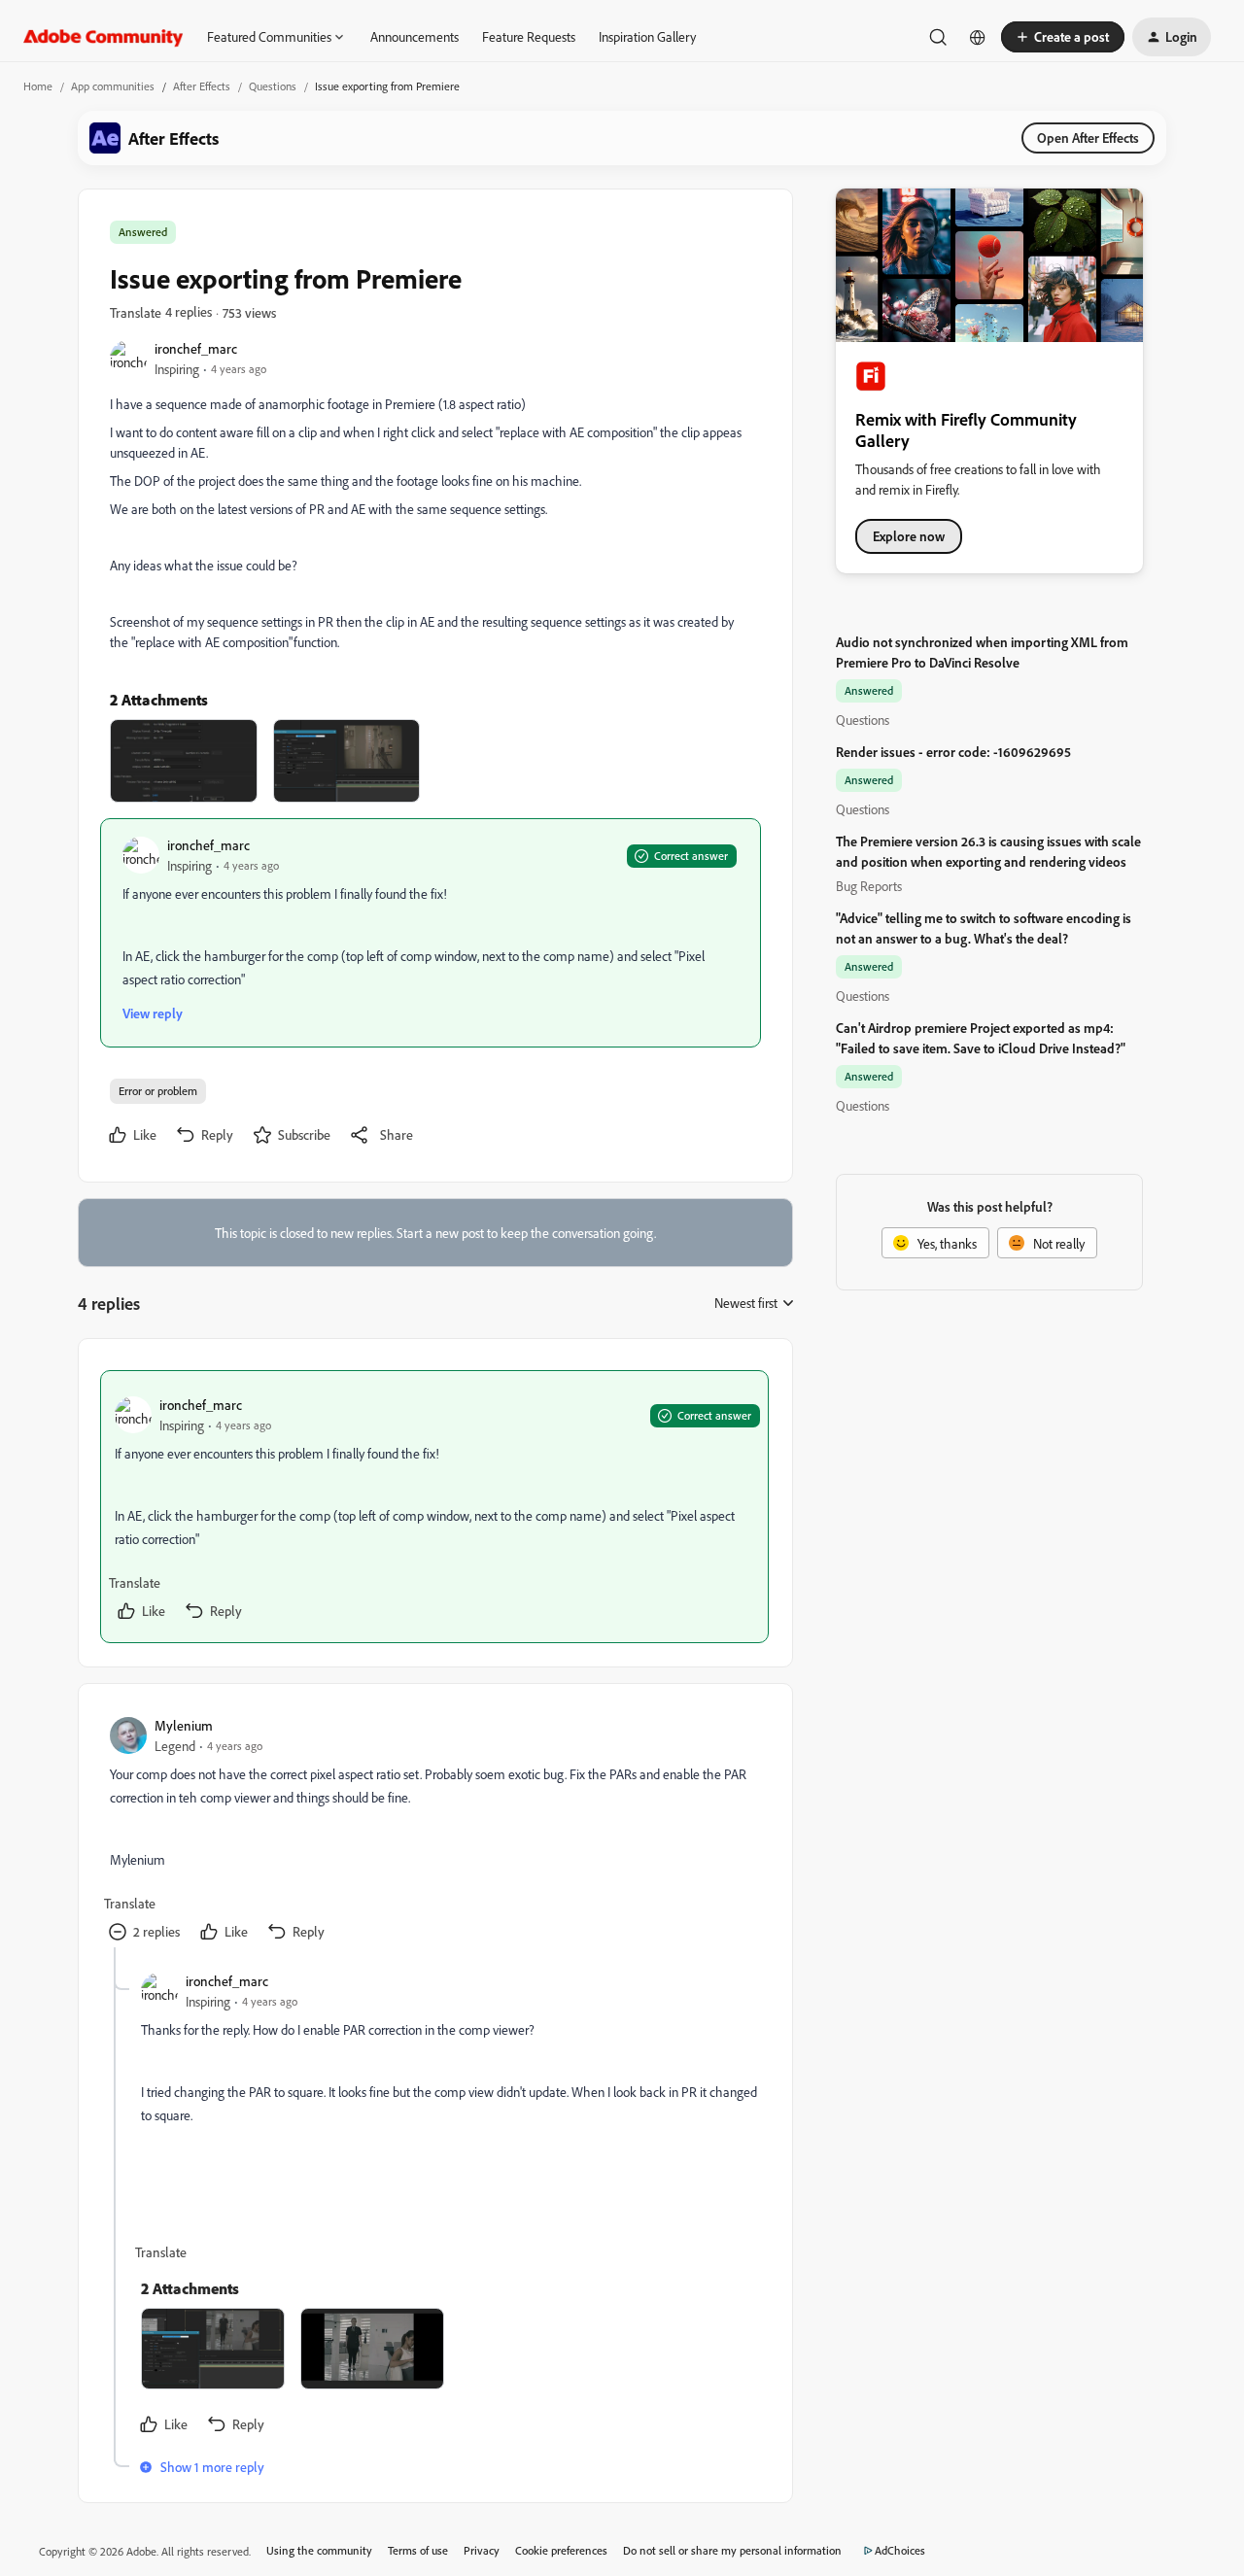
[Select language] (978, 37)
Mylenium (184, 1725)
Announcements (415, 36)
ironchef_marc (196, 348)
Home (38, 86)
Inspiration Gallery (647, 36)
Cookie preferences (561, 2550)
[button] (1063, 37)
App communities (113, 86)
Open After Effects (1088, 137)
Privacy (482, 2550)
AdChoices (900, 2550)
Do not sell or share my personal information (732, 2550)
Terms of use (418, 2550)
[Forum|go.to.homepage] (104, 37)
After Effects (202, 86)
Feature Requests (529, 36)
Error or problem (158, 1091)
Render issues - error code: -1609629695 (953, 752)
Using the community (319, 2550)
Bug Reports (869, 886)
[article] (434, 1507)
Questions (273, 86)
